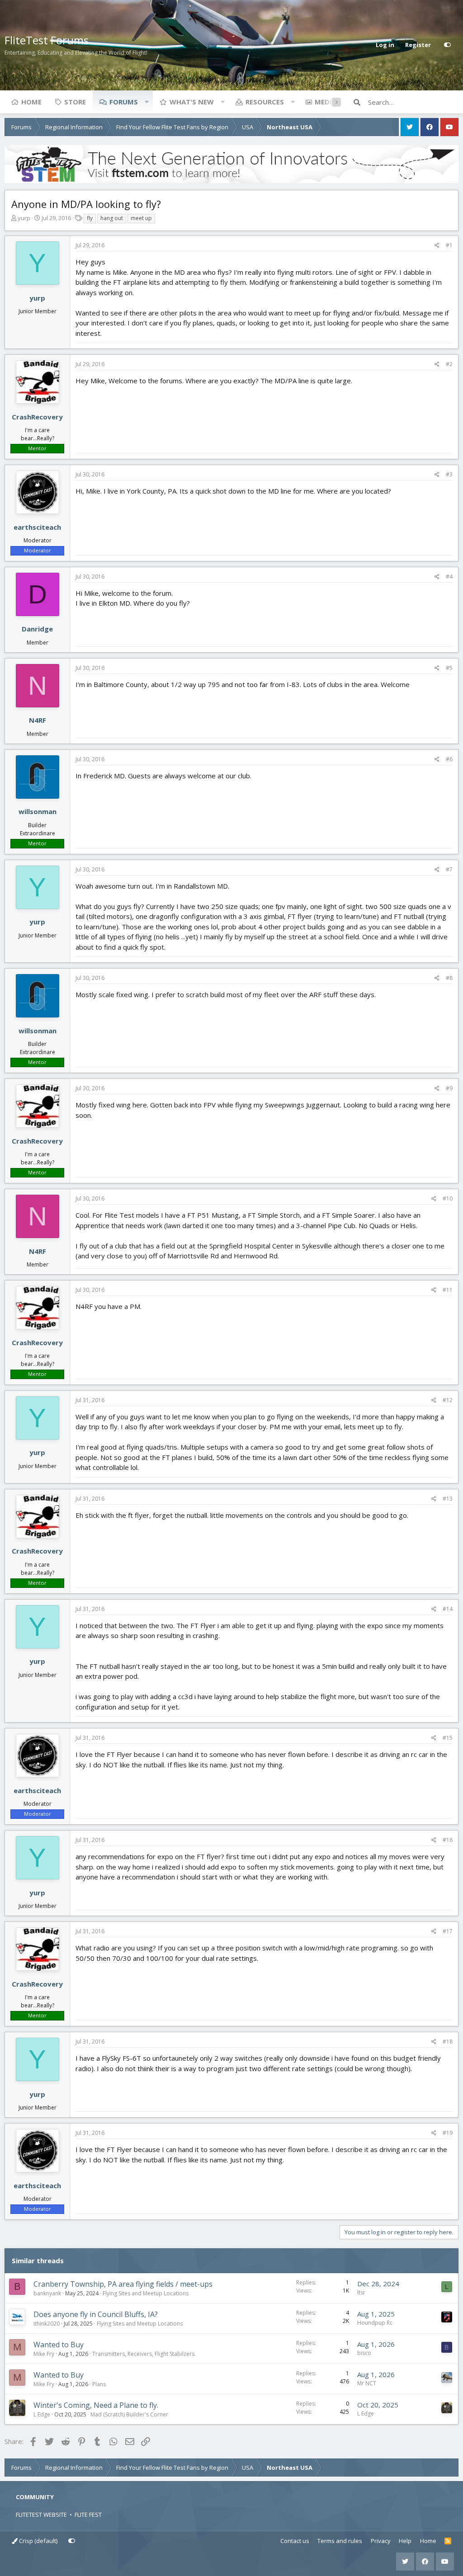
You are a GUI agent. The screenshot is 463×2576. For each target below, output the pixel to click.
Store (75, 102)
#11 (448, 1290)
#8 (449, 978)
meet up (141, 218)
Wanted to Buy (59, 2345)
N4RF (38, 720)
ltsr (361, 2292)
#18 (448, 2041)
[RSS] (448, 2541)
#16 (448, 1840)
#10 (448, 1199)
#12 (448, 1400)
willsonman (38, 811)
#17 (448, 1931)
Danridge (37, 629)
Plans (99, 2384)
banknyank (47, 2293)
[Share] (437, 245)
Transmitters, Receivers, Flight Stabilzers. (144, 2354)
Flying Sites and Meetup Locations (146, 2293)
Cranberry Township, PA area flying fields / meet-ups (123, 2284)
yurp (24, 218)
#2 (449, 364)
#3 (449, 474)
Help (405, 2541)
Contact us (295, 2541)
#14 (448, 1609)
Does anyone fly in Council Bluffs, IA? (96, 2314)
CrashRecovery (37, 417)
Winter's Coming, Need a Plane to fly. (96, 2405)
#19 (448, 2133)
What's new (192, 102)
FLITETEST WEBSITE (41, 2515)
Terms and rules (340, 2541)
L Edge (42, 2414)
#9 (449, 1088)
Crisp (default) (38, 2541)
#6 (449, 759)
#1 (449, 245)
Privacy (381, 2541)
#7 (449, 869)
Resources (265, 102)
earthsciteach (37, 527)
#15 (448, 1738)
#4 (449, 577)
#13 (448, 1499)
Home (31, 102)
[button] (146, 102)
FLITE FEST (88, 2515)
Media (326, 102)
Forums (124, 102)
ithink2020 (47, 2324)
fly (90, 218)
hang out (112, 218)
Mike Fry (44, 2354)
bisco (364, 2353)
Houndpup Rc (375, 2323)
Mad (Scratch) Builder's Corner (129, 2414)
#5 (449, 668)
